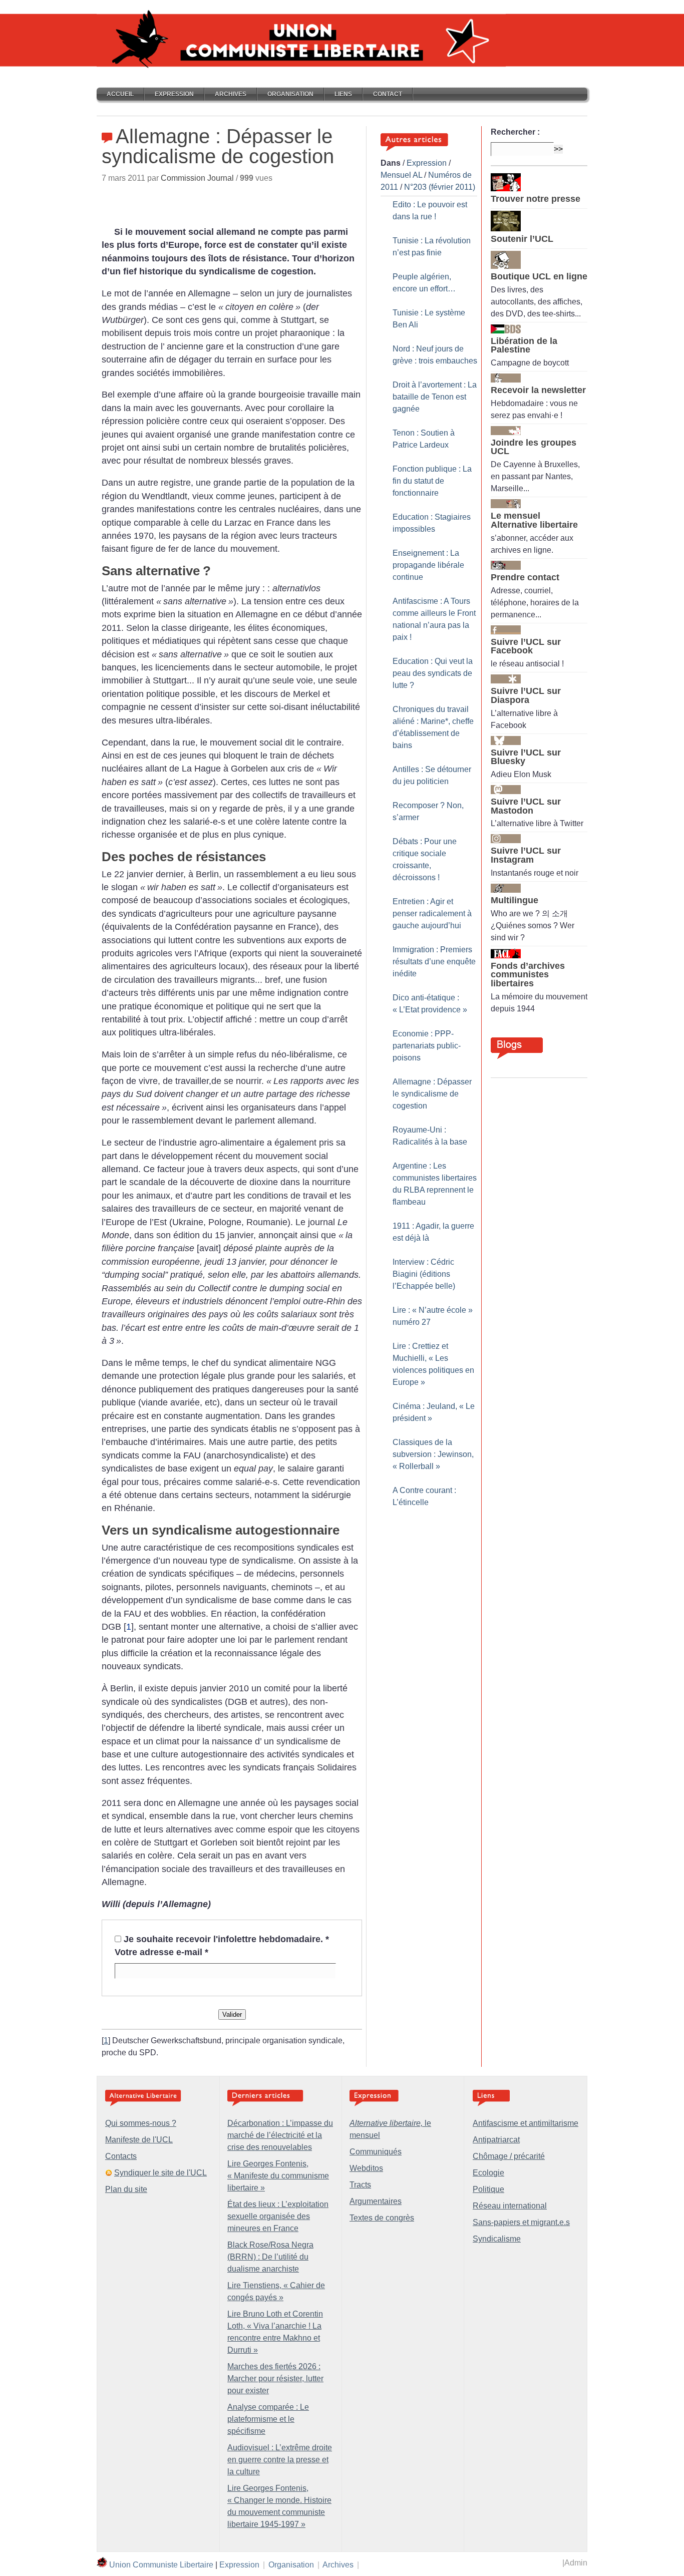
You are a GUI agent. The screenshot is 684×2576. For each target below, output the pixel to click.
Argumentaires (376, 2201)
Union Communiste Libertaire (161, 2565)
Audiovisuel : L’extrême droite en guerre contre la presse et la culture (280, 2460)
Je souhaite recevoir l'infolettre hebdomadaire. (226, 1939)
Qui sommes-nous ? (141, 2123)
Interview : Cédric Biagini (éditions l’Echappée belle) (424, 1274)
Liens (343, 94)
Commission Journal (197, 178)
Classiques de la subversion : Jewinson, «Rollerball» (433, 1454)
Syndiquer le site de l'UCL (160, 2173)
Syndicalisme (497, 2239)
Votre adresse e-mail (161, 1952)
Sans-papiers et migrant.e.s (521, 2222)
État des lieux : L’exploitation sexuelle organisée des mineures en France (278, 2216)
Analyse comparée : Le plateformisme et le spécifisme (268, 2419)
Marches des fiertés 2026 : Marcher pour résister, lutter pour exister (275, 2378)
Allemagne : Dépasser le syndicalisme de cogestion (432, 1094)
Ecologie (488, 2173)
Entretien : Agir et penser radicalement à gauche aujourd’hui (432, 913)
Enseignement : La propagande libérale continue (428, 565)
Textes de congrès (382, 2218)
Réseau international (510, 2206)
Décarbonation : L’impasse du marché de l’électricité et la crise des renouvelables (280, 2135)
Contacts (121, 2156)
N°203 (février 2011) (440, 187)
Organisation (290, 94)
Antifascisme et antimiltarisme (526, 2123)
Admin (576, 2563)
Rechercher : (515, 132)
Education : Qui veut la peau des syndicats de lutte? (433, 673)
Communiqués (376, 2152)
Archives (231, 94)
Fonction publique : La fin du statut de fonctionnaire (432, 481)
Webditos (366, 2168)
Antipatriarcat (496, 2140)
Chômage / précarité (509, 2156)
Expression (174, 94)
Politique (488, 2189)
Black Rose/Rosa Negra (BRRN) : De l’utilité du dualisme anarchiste (270, 2257)
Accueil (120, 94)
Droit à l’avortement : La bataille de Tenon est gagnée (435, 397)
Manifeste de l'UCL (139, 2140)
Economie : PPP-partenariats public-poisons (427, 1046)
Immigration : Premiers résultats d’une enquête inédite (434, 962)
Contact (388, 94)
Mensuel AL (401, 175)
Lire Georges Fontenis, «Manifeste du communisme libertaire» (278, 2176)
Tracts (360, 2185)
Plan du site (126, 2189)
